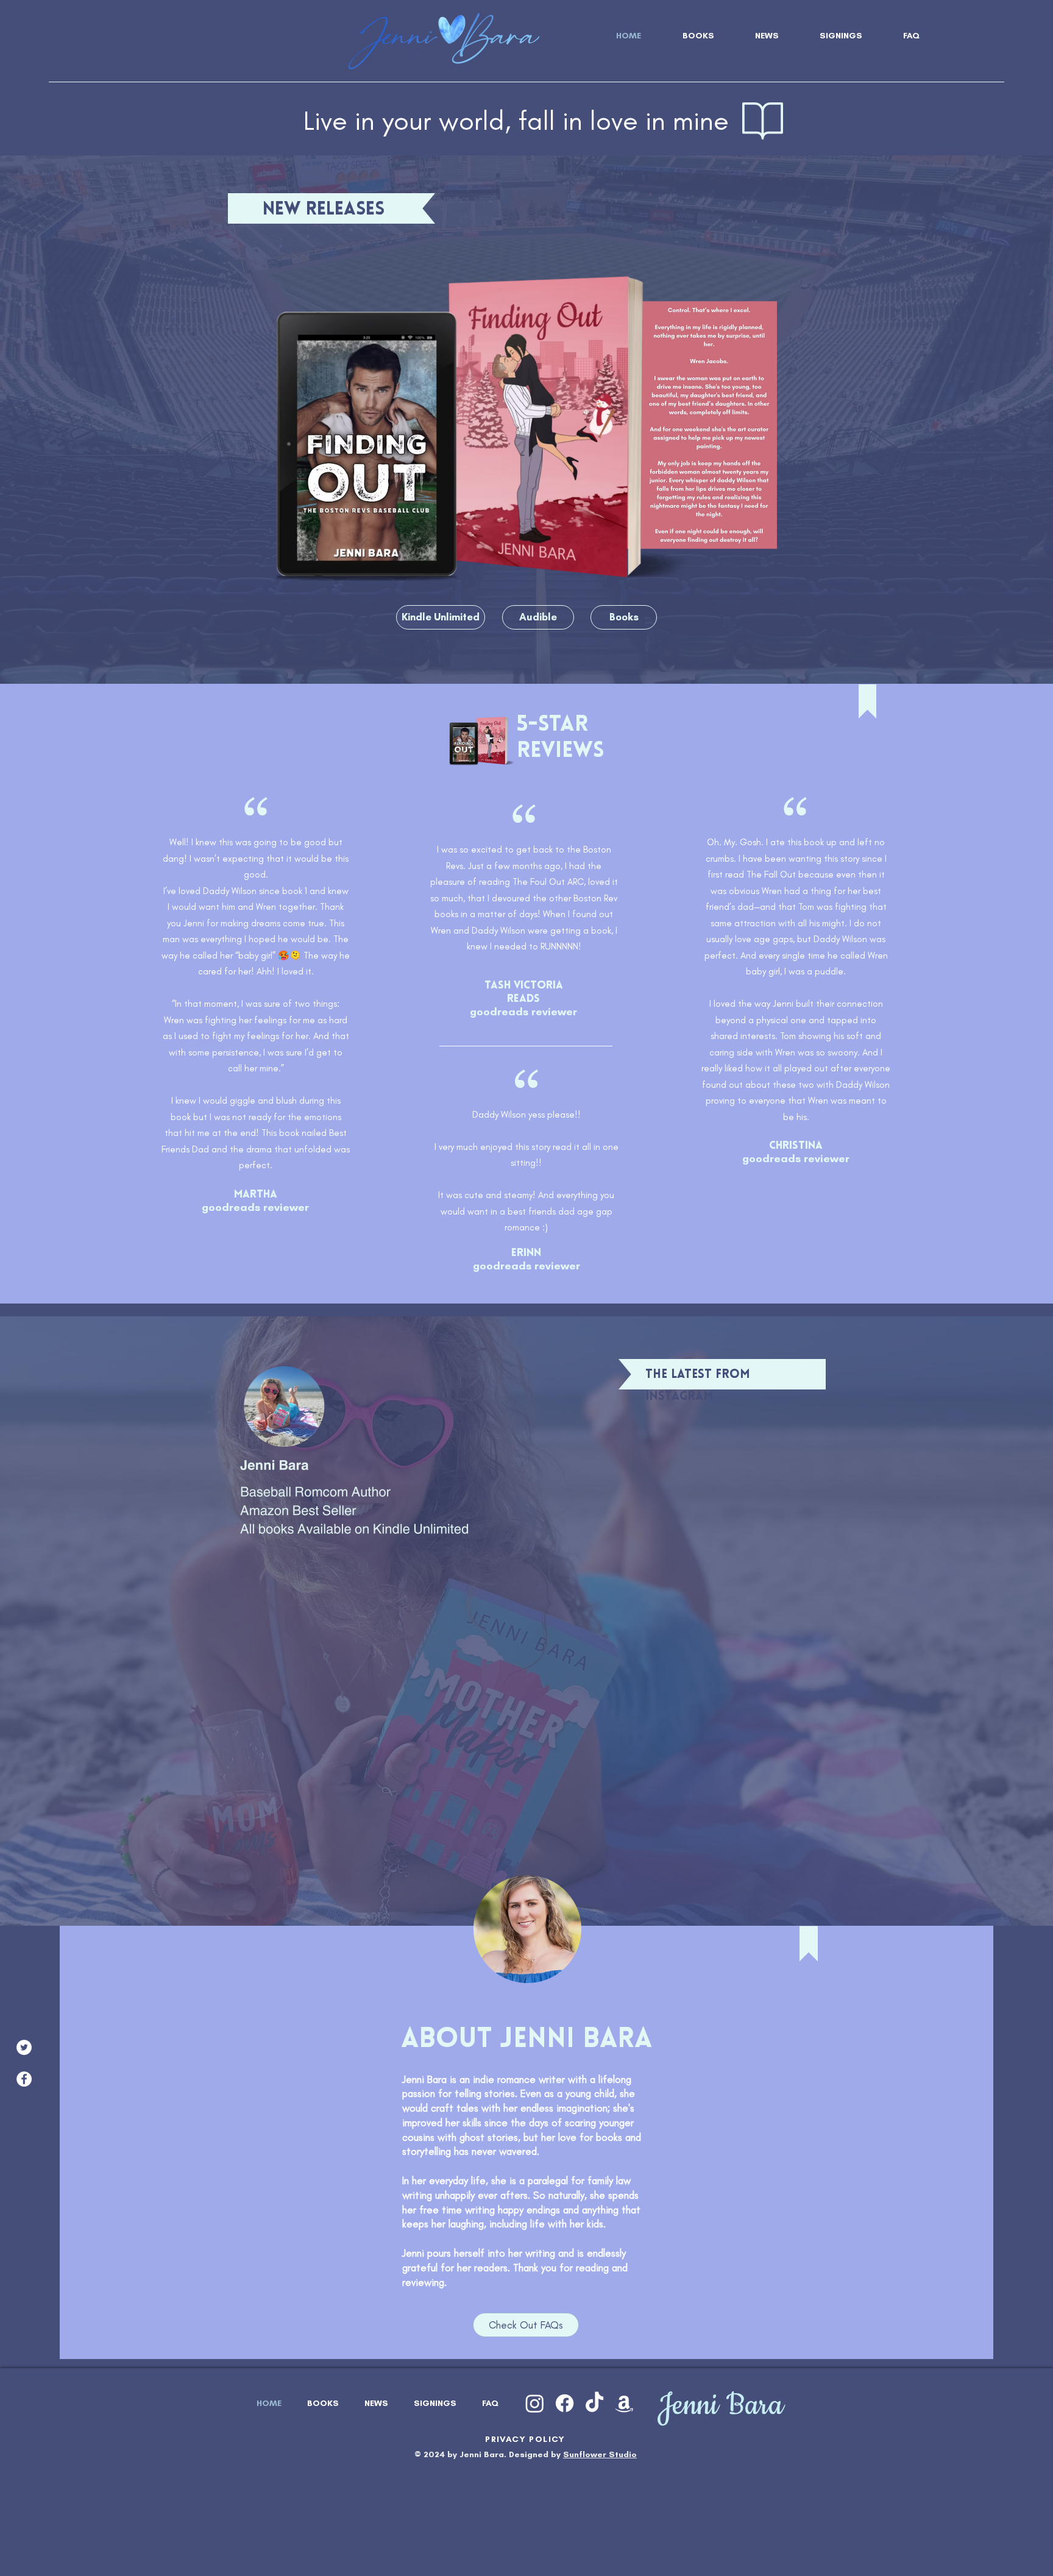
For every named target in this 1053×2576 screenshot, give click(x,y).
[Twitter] (24, 2047)
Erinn (526, 1254)
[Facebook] (24, 2079)
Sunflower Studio (600, 2454)
